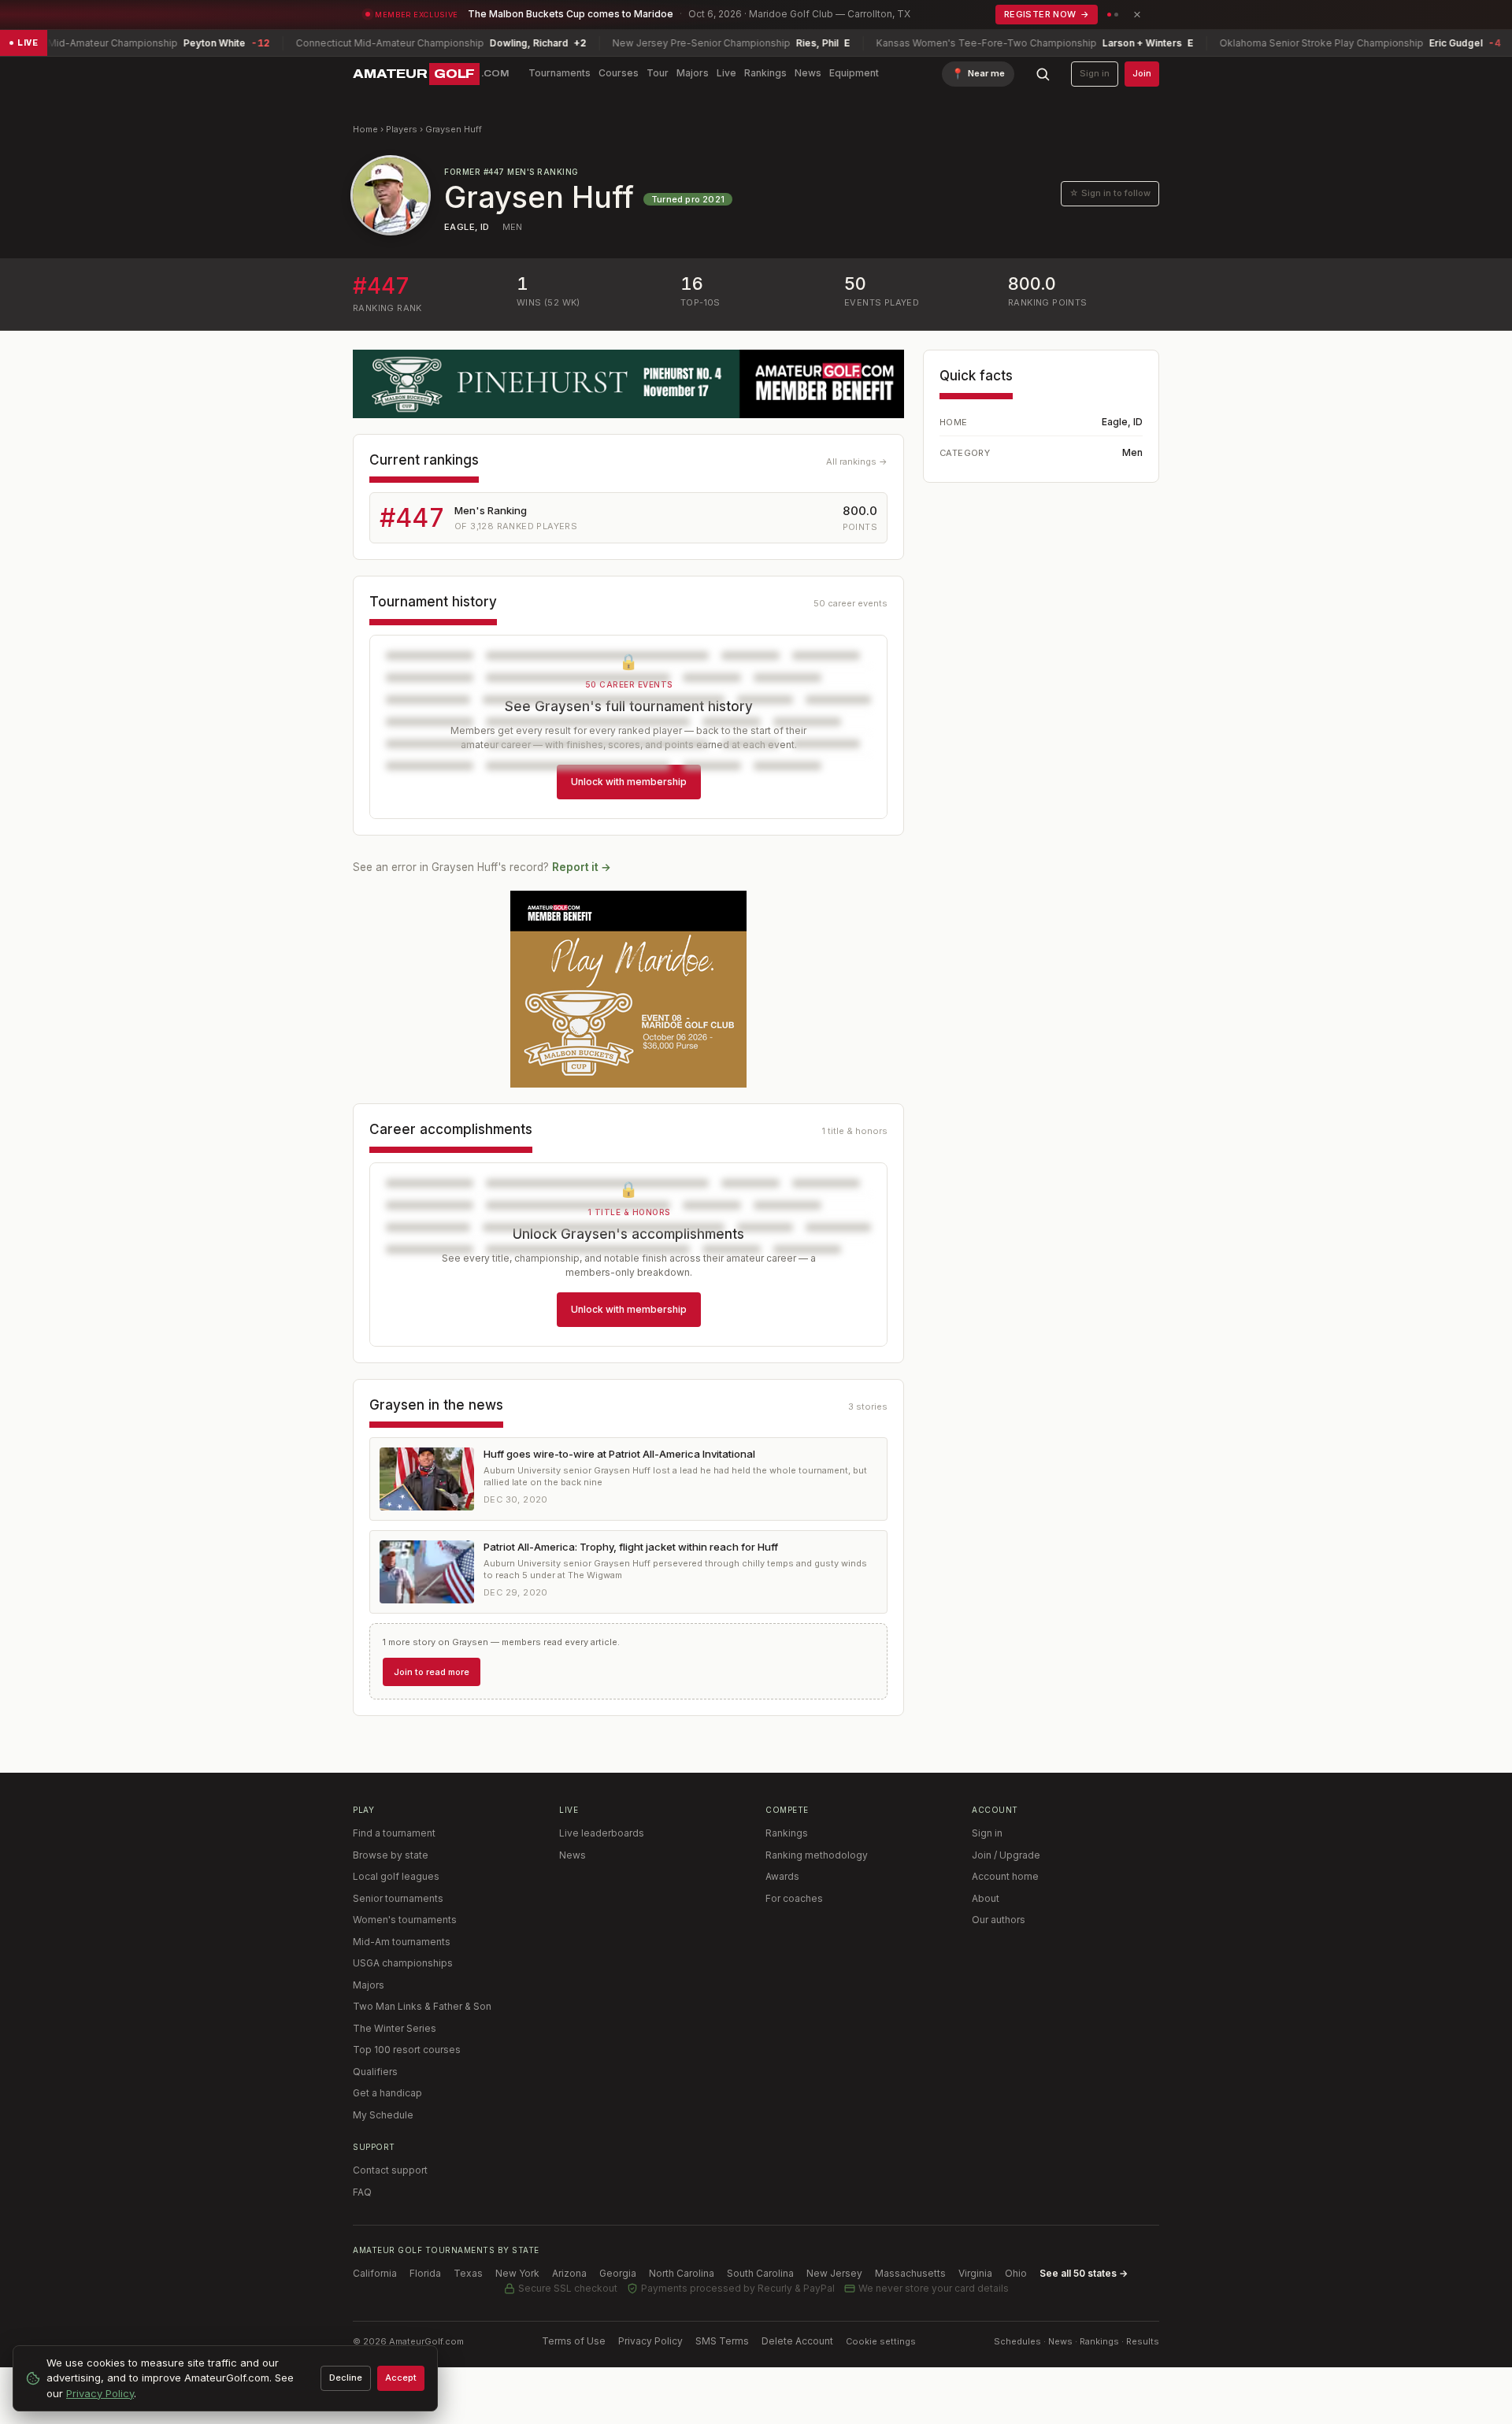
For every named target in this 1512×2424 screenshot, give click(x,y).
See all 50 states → (1084, 2273)
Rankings (765, 73)
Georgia (618, 2273)
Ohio (1016, 2273)
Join (1142, 73)
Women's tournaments (405, 1920)
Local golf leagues (396, 1876)
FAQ (362, 2192)
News (808, 73)
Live (726, 73)
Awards (782, 1876)
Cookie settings (881, 2341)
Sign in (1095, 73)
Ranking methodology (817, 1855)
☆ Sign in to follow (1110, 193)
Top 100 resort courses (407, 2050)
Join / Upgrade (1006, 1855)
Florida (425, 2273)
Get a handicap (387, 2093)
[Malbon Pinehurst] (628, 384)
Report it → (582, 867)
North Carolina (682, 2273)
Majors (693, 73)
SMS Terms (722, 2341)
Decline (346, 2378)
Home (365, 129)
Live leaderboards (602, 1833)
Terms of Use (574, 2341)
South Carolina (760, 2273)
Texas (468, 2273)
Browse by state (391, 1855)
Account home (1005, 1876)
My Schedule (383, 2115)
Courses (619, 73)
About (986, 1898)
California (375, 2273)
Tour (658, 73)
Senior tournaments (398, 1898)
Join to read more (432, 1672)
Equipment (854, 73)
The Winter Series (395, 2028)
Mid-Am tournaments (402, 1942)
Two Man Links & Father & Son (422, 2006)
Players (402, 129)
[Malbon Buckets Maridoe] (628, 989)
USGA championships (403, 1963)
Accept (401, 2378)
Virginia (975, 2273)
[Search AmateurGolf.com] (1043, 74)
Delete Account (797, 2341)
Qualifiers (375, 2072)
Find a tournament (394, 1833)
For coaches (794, 1898)
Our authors (999, 1920)
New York (517, 2273)
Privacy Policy (650, 2341)
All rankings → (857, 461)
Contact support (390, 2170)
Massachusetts (910, 2273)
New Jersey (834, 2273)
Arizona (569, 2273)
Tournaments (560, 73)
